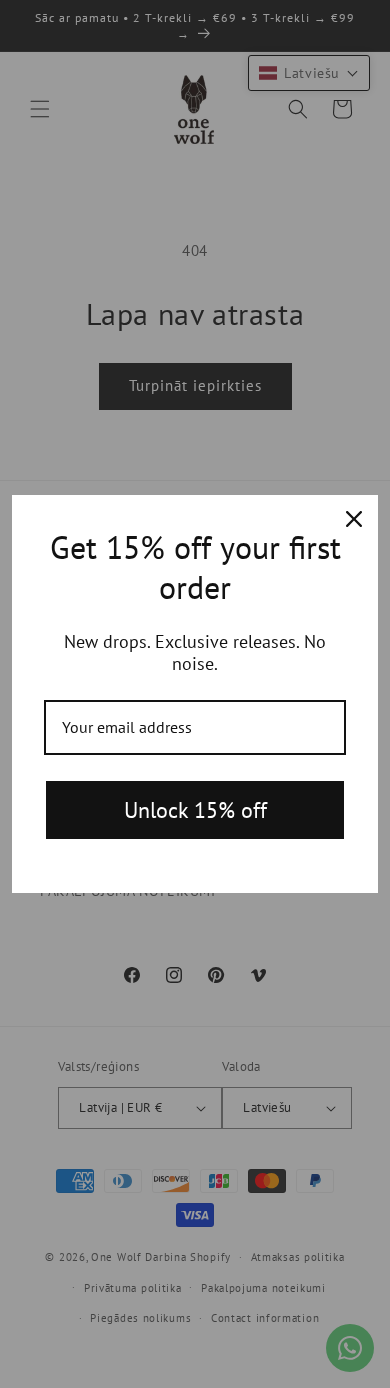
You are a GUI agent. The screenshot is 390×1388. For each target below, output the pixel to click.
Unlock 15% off (195, 810)
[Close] (354, 519)
